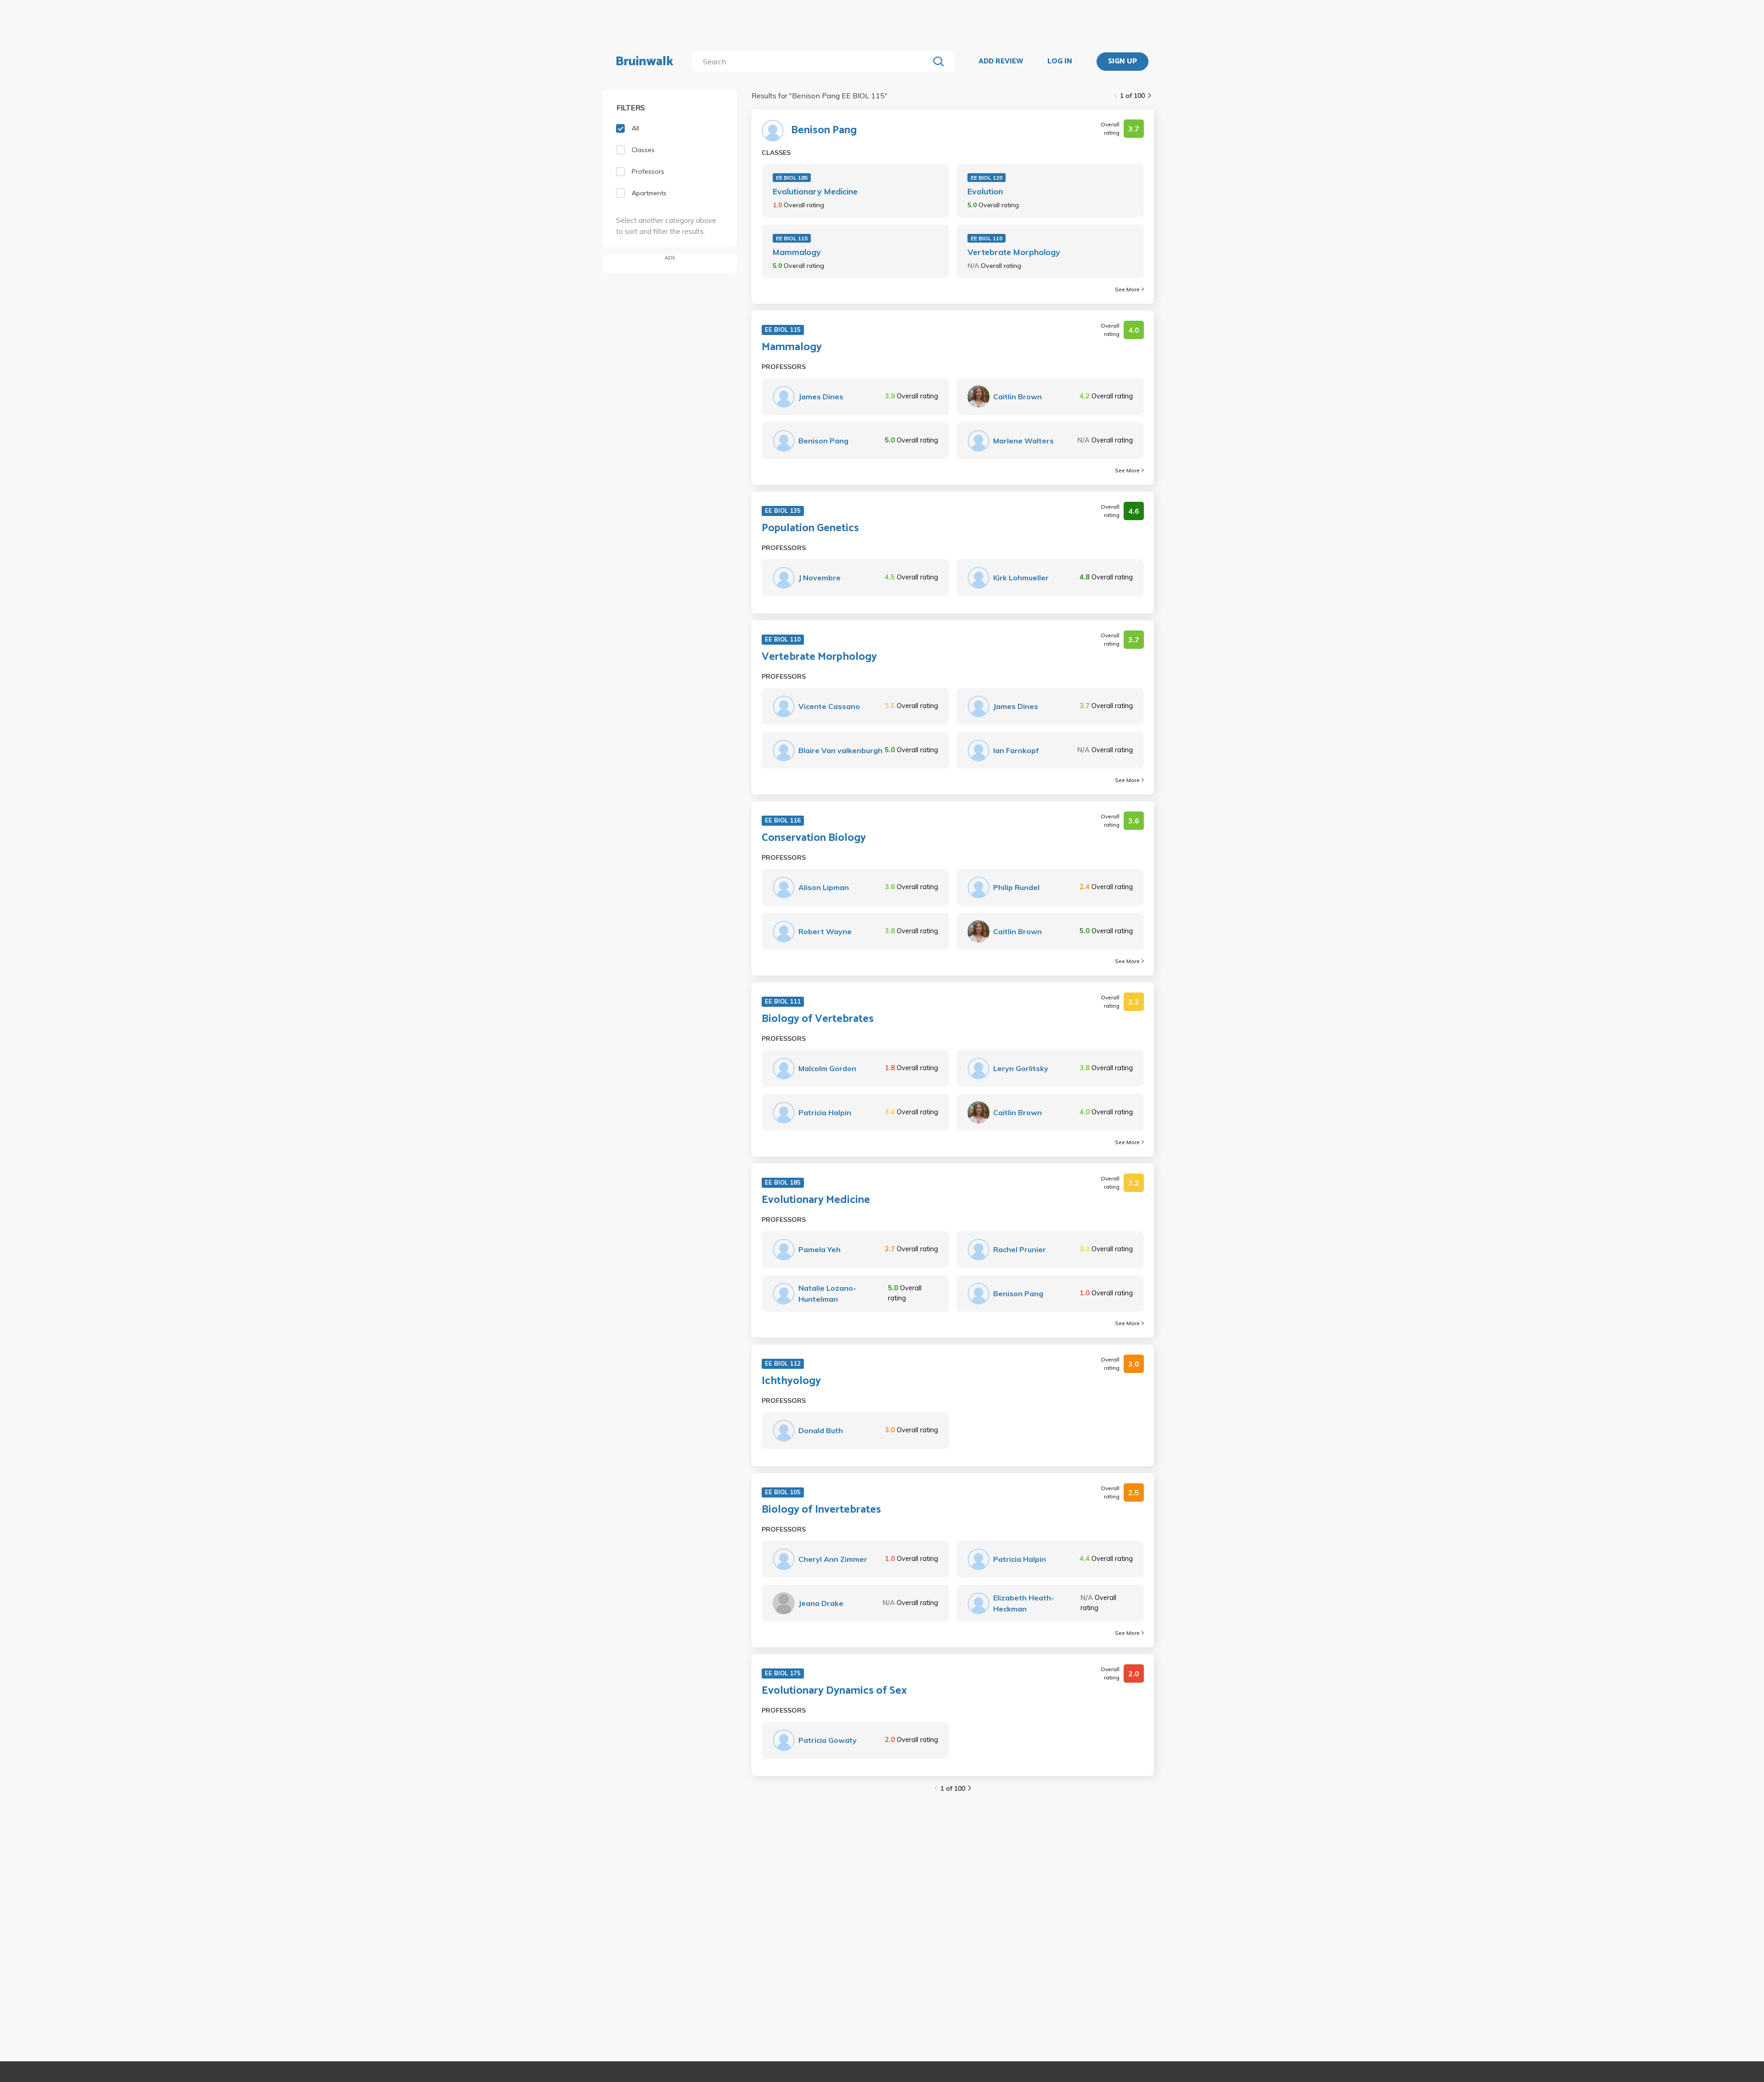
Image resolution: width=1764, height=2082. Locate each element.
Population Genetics (810, 528)
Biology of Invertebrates (821, 1510)
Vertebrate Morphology (1014, 252)
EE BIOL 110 (987, 238)
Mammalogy (797, 252)
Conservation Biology (814, 838)
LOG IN (1060, 62)
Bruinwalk (645, 62)
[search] (813, 62)
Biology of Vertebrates (818, 1019)
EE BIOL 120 (987, 178)
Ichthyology (791, 1381)
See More (1127, 289)
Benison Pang (824, 130)
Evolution (985, 191)
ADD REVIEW (1001, 62)
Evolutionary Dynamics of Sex (834, 1691)
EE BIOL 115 (792, 238)
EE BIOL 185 (792, 178)
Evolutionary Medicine (815, 191)
